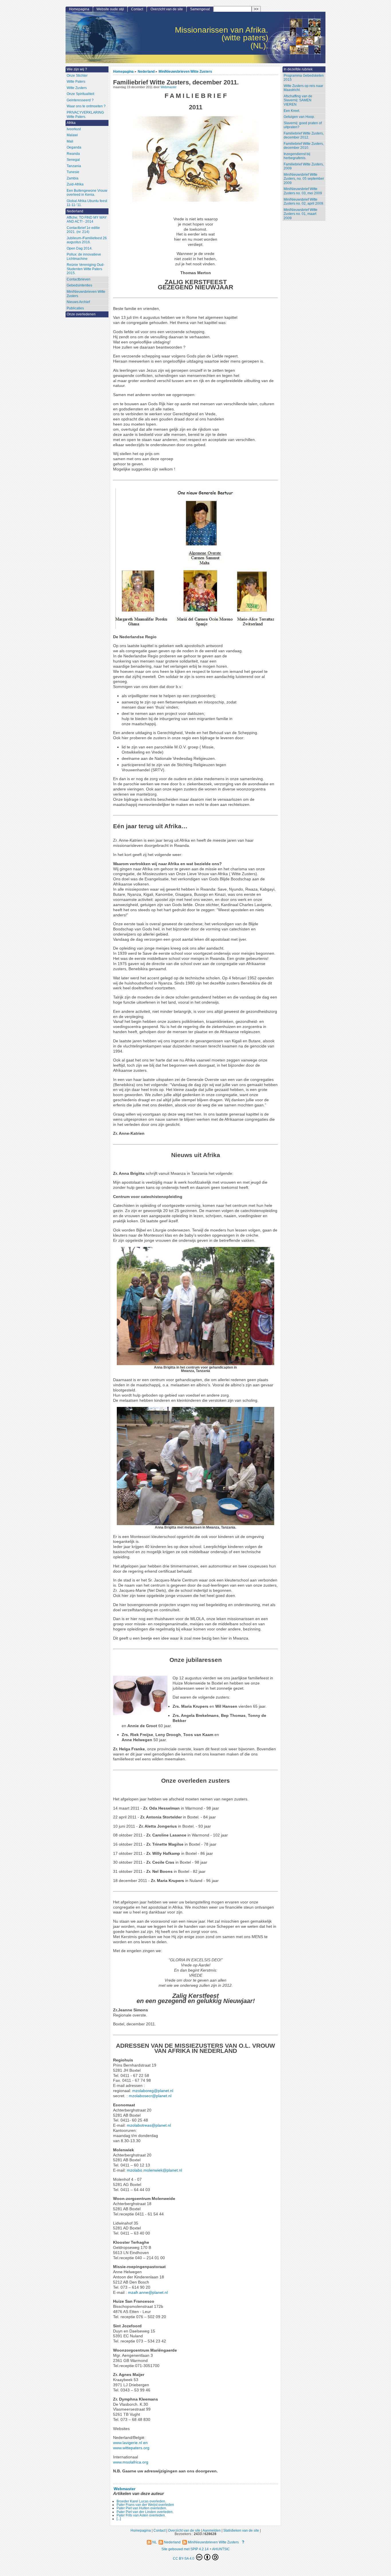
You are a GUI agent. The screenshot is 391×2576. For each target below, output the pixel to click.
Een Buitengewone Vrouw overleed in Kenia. (87, 193)
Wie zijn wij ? (77, 69)
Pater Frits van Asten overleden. (141, 2515)
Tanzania (74, 166)
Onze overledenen (81, 314)
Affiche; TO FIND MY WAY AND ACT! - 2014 (87, 220)
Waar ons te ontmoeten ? (86, 106)
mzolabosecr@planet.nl (150, 2096)
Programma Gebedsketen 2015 (304, 78)
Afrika (71, 123)
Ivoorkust (74, 129)
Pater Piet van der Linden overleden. (145, 2512)
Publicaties (75, 308)
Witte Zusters (77, 88)
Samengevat (200, 9)
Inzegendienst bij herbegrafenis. (297, 156)
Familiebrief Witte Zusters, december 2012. (304, 136)
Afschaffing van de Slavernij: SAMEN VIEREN (298, 100)
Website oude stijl (110, 9)
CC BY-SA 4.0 (184, 2558)
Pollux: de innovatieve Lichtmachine (84, 257)
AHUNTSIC (221, 2549)
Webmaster (169, 87)
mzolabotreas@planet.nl (149, 2125)
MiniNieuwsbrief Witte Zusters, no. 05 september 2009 (304, 179)
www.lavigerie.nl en (130, 2443)
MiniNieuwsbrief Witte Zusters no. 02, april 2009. (304, 202)
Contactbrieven (79, 279)
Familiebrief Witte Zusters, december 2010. (304, 146)
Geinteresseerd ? (80, 100)
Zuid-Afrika (75, 184)
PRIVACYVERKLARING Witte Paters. (85, 115)
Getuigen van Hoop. (299, 117)
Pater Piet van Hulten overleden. (142, 2508)
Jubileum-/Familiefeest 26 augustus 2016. (87, 240)
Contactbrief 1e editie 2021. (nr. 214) (83, 230)
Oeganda (74, 147)
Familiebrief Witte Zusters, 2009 (304, 166)
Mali (70, 141)
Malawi (72, 135)
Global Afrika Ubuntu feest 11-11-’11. (87, 203)
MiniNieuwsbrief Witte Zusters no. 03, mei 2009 (303, 191)
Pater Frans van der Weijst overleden (145, 2505)
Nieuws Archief (78, 302)
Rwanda (73, 154)
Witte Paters (76, 82)
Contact (137, 9)
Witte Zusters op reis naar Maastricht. (303, 88)
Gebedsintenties (79, 285)
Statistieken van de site (241, 2530)
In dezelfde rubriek (298, 69)
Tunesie (73, 172)
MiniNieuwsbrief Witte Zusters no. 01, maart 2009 (301, 214)
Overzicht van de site (167, 9)
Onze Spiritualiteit (80, 94)
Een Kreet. (292, 111)
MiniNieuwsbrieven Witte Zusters (185, 71)
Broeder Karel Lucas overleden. (141, 2501)
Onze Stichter (77, 76)
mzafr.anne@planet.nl (148, 2293)
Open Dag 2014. (80, 248)
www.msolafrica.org (131, 2462)
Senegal (73, 160)
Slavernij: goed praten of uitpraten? (303, 125)
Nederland (146, 71)
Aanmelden (212, 2530)
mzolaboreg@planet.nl (153, 2091)
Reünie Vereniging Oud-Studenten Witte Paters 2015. (86, 269)
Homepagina (123, 71)
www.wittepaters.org (131, 2448)
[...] (119, 2519)
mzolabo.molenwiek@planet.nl (154, 2170)
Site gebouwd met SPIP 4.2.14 (185, 2549)
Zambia (73, 178)
